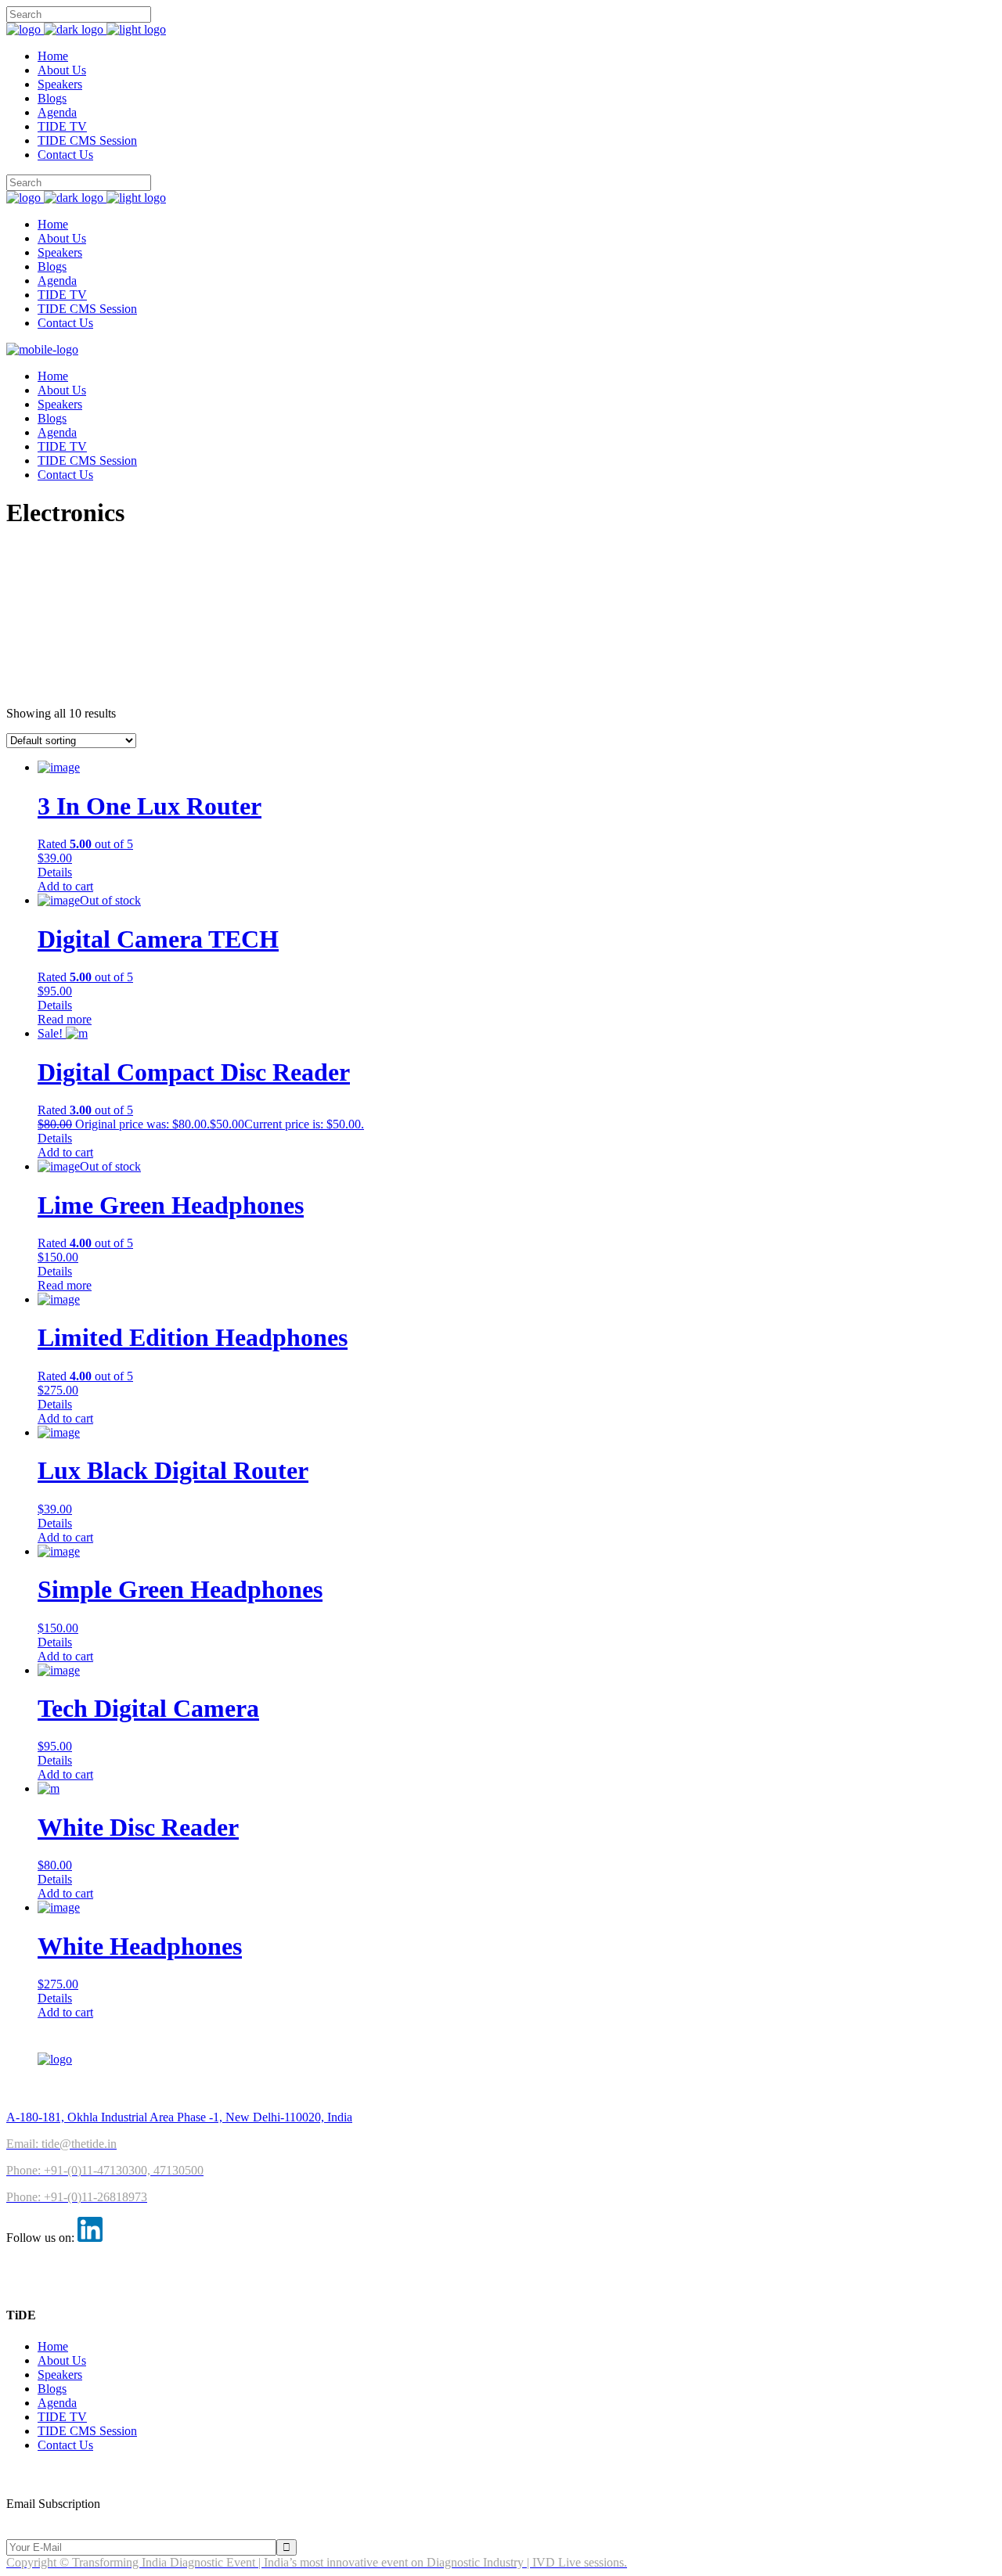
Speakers (60, 2375)
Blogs (52, 2389)
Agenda (57, 2403)
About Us (62, 2360)
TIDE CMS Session (87, 2431)
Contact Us (65, 2445)
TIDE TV (62, 2417)
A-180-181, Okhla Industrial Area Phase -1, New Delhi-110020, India (179, 2117)
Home (53, 2346)
